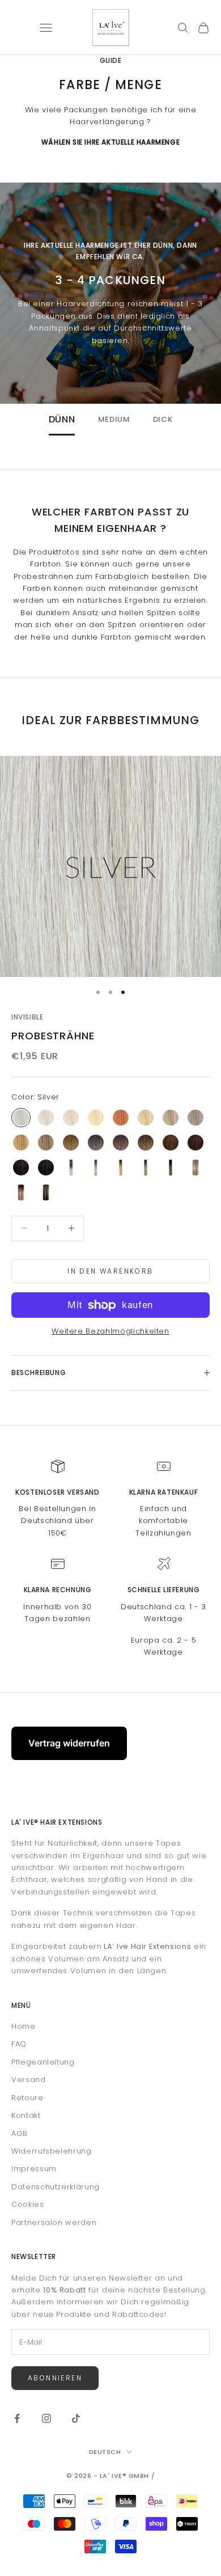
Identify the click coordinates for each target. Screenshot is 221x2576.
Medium (114, 420)
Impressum (34, 2169)
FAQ (19, 2044)
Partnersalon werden (54, 2222)
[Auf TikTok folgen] (76, 2418)
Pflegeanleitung (43, 2062)
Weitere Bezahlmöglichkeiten (110, 1331)
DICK (163, 420)
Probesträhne (53, 1036)
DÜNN (62, 420)
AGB (20, 2133)
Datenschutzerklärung (56, 2187)
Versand (29, 2080)
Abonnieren (55, 2378)
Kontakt (26, 2115)
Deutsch (105, 2452)
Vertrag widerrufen (69, 1743)
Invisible (27, 1017)
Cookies (28, 2204)
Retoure (27, 2098)
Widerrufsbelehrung (52, 2151)
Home (24, 2026)
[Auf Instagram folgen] (46, 2418)
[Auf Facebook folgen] (17, 2418)
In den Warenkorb (110, 1271)
